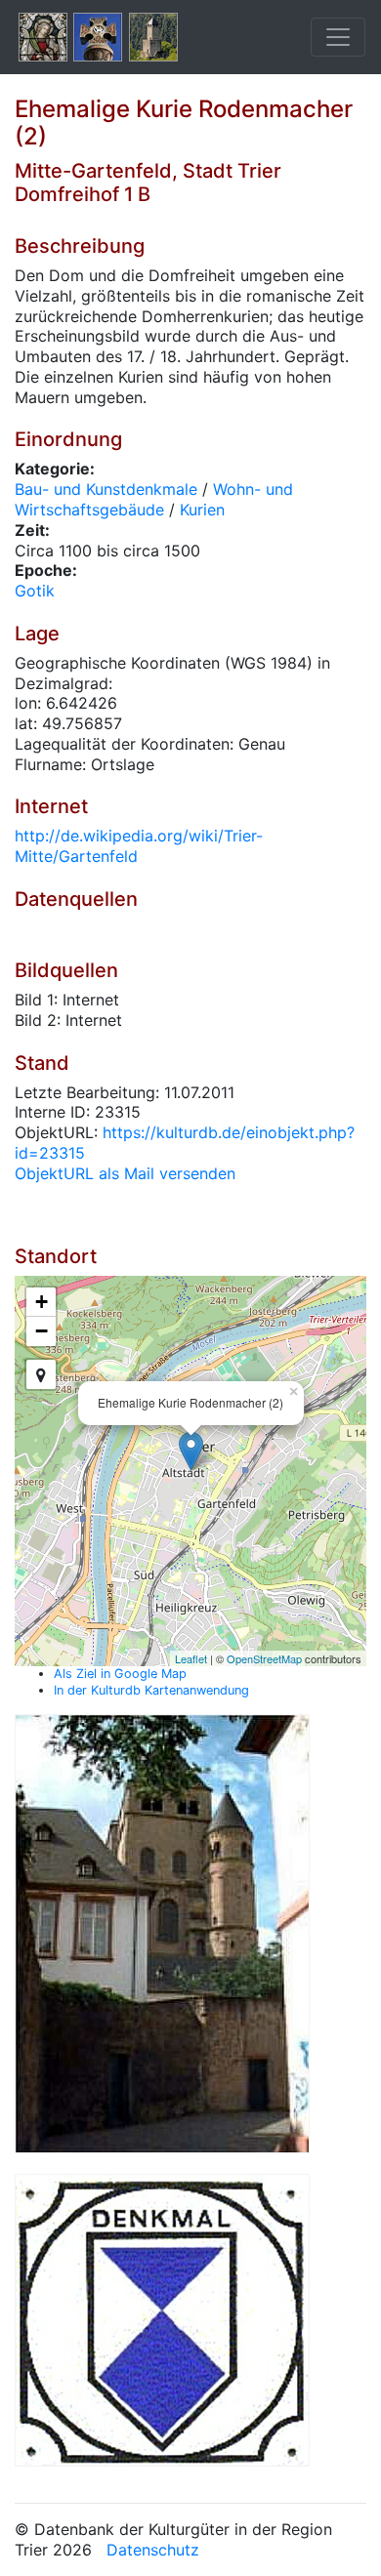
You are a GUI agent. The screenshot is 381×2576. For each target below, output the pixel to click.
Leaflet (191, 1658)
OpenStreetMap (264, 1658)
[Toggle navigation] (338, 37)
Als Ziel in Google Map (120, 1674)
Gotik (35, 591)
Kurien (202, 510)
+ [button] (42, 1302)
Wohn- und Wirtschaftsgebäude (154, 499)
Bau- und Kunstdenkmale (106, 489)
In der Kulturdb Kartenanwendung (151, 1690)
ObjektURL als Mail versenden (125, 1173)
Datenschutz (153, 2550)
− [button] (42, 1331)
